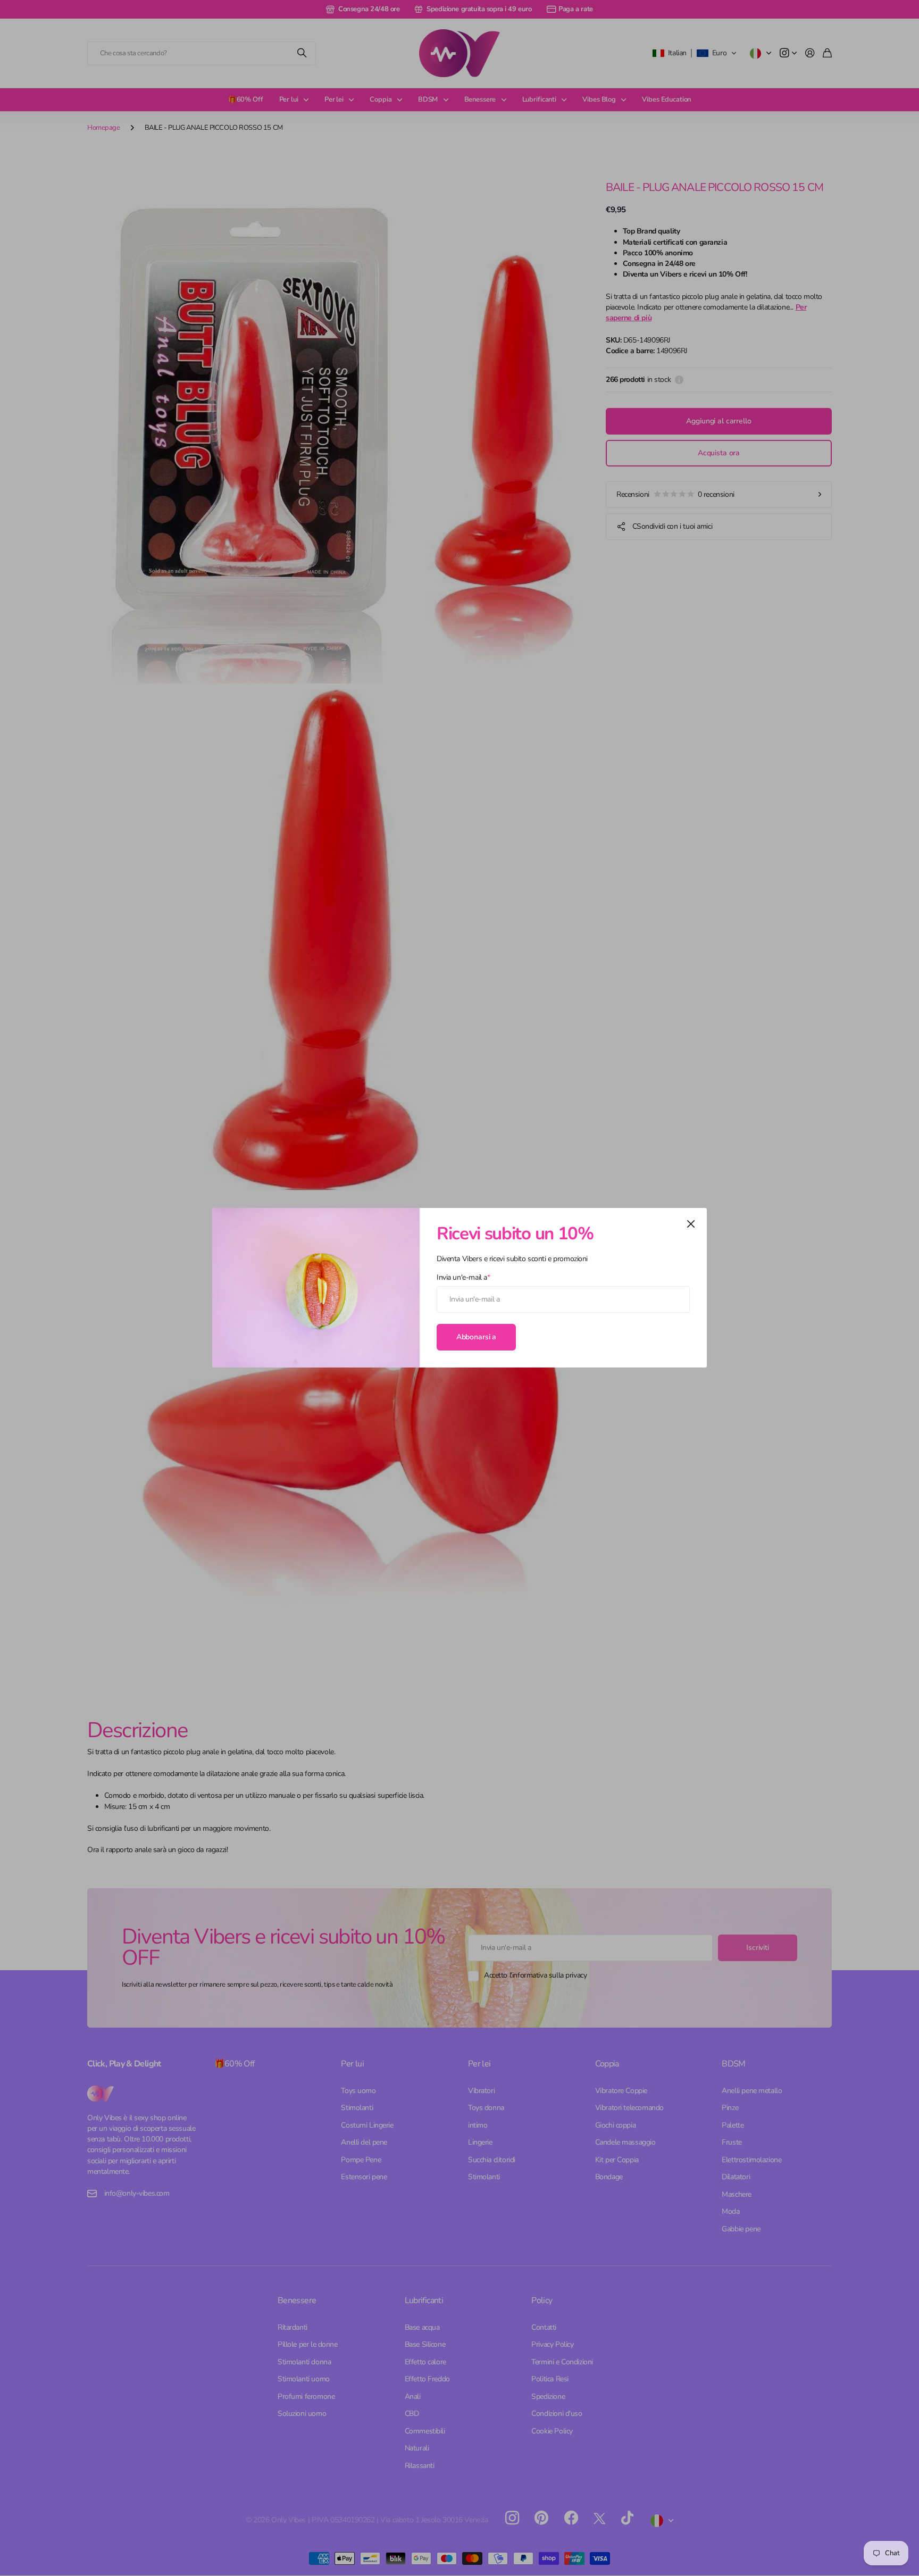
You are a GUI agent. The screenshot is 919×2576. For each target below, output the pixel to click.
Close (691, 1224)
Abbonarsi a (476, 1337)
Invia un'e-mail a (463, 1277)
